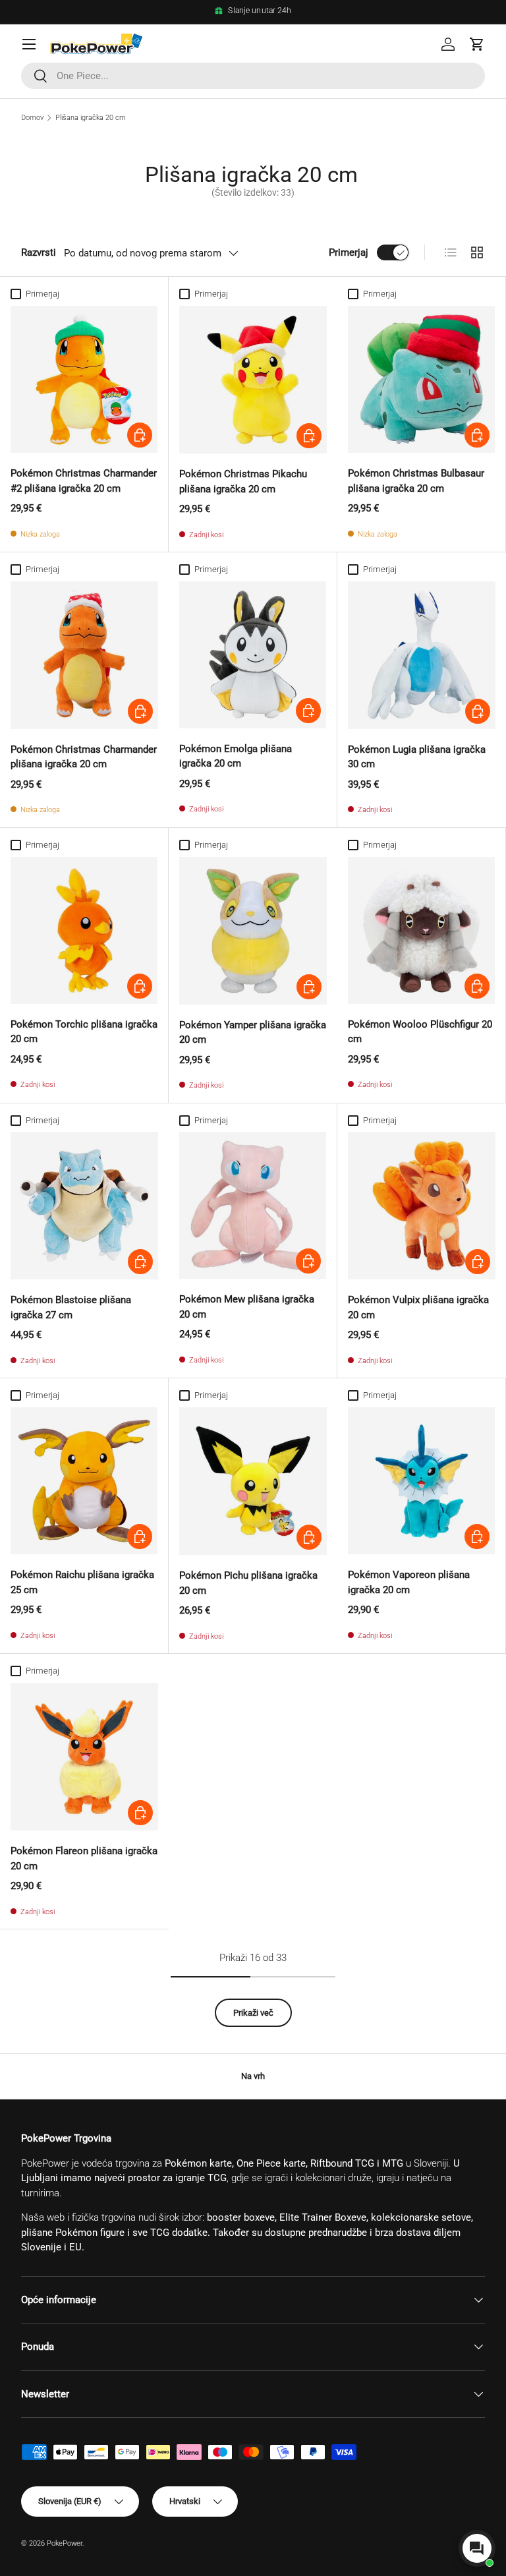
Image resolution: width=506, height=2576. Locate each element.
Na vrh (253, 2076)
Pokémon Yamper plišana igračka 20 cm (253, 1033)
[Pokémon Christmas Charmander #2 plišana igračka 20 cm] (84, 379)
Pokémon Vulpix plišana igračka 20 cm (418, 1307)
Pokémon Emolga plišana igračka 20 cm (236, 756)
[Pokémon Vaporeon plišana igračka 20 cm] (421, 1481)
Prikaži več (253, 2013)
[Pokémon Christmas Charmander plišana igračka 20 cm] (84, 655)
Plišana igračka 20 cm (91, 118)
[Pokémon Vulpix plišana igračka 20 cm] (422, 1206)
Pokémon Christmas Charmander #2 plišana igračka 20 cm (84, 481)
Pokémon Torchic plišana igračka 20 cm (84, 1032)
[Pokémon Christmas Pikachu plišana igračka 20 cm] (253, 380)
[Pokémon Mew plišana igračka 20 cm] (253, 1205)
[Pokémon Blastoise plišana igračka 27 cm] (84, 1206)
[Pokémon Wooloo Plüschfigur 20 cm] (421, 930)
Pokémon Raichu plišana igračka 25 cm (82, 1582)
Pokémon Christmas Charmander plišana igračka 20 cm (84, 757)
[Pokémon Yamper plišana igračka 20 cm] (253, 931)
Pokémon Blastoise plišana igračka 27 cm (71, 1307)
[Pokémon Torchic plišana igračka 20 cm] (84, 930)
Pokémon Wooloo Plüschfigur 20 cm (420, 1032)
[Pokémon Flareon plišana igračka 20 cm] (84, 1757)
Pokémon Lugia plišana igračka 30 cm (417, 757)
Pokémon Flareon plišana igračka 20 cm (84, 1859)
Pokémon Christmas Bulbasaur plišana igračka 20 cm (416, 481)
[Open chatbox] (477, 2548)
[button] (477, 44)
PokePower (65, 2543)
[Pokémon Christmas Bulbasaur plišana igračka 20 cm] (421, 379)
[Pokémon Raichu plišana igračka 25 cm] (84, 1481)
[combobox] (253, 76)
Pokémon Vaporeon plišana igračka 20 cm (409, 1582)
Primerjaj (349, 252)
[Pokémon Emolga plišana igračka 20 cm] (253, 655)
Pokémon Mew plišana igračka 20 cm (247, 1307)
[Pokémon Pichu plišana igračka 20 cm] (253, 1481)
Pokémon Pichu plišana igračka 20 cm (248, 1583)
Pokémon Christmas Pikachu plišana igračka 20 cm (243, 482)
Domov (32, 118)
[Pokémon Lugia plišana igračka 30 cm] (422, 655)
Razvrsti (39, 252)
